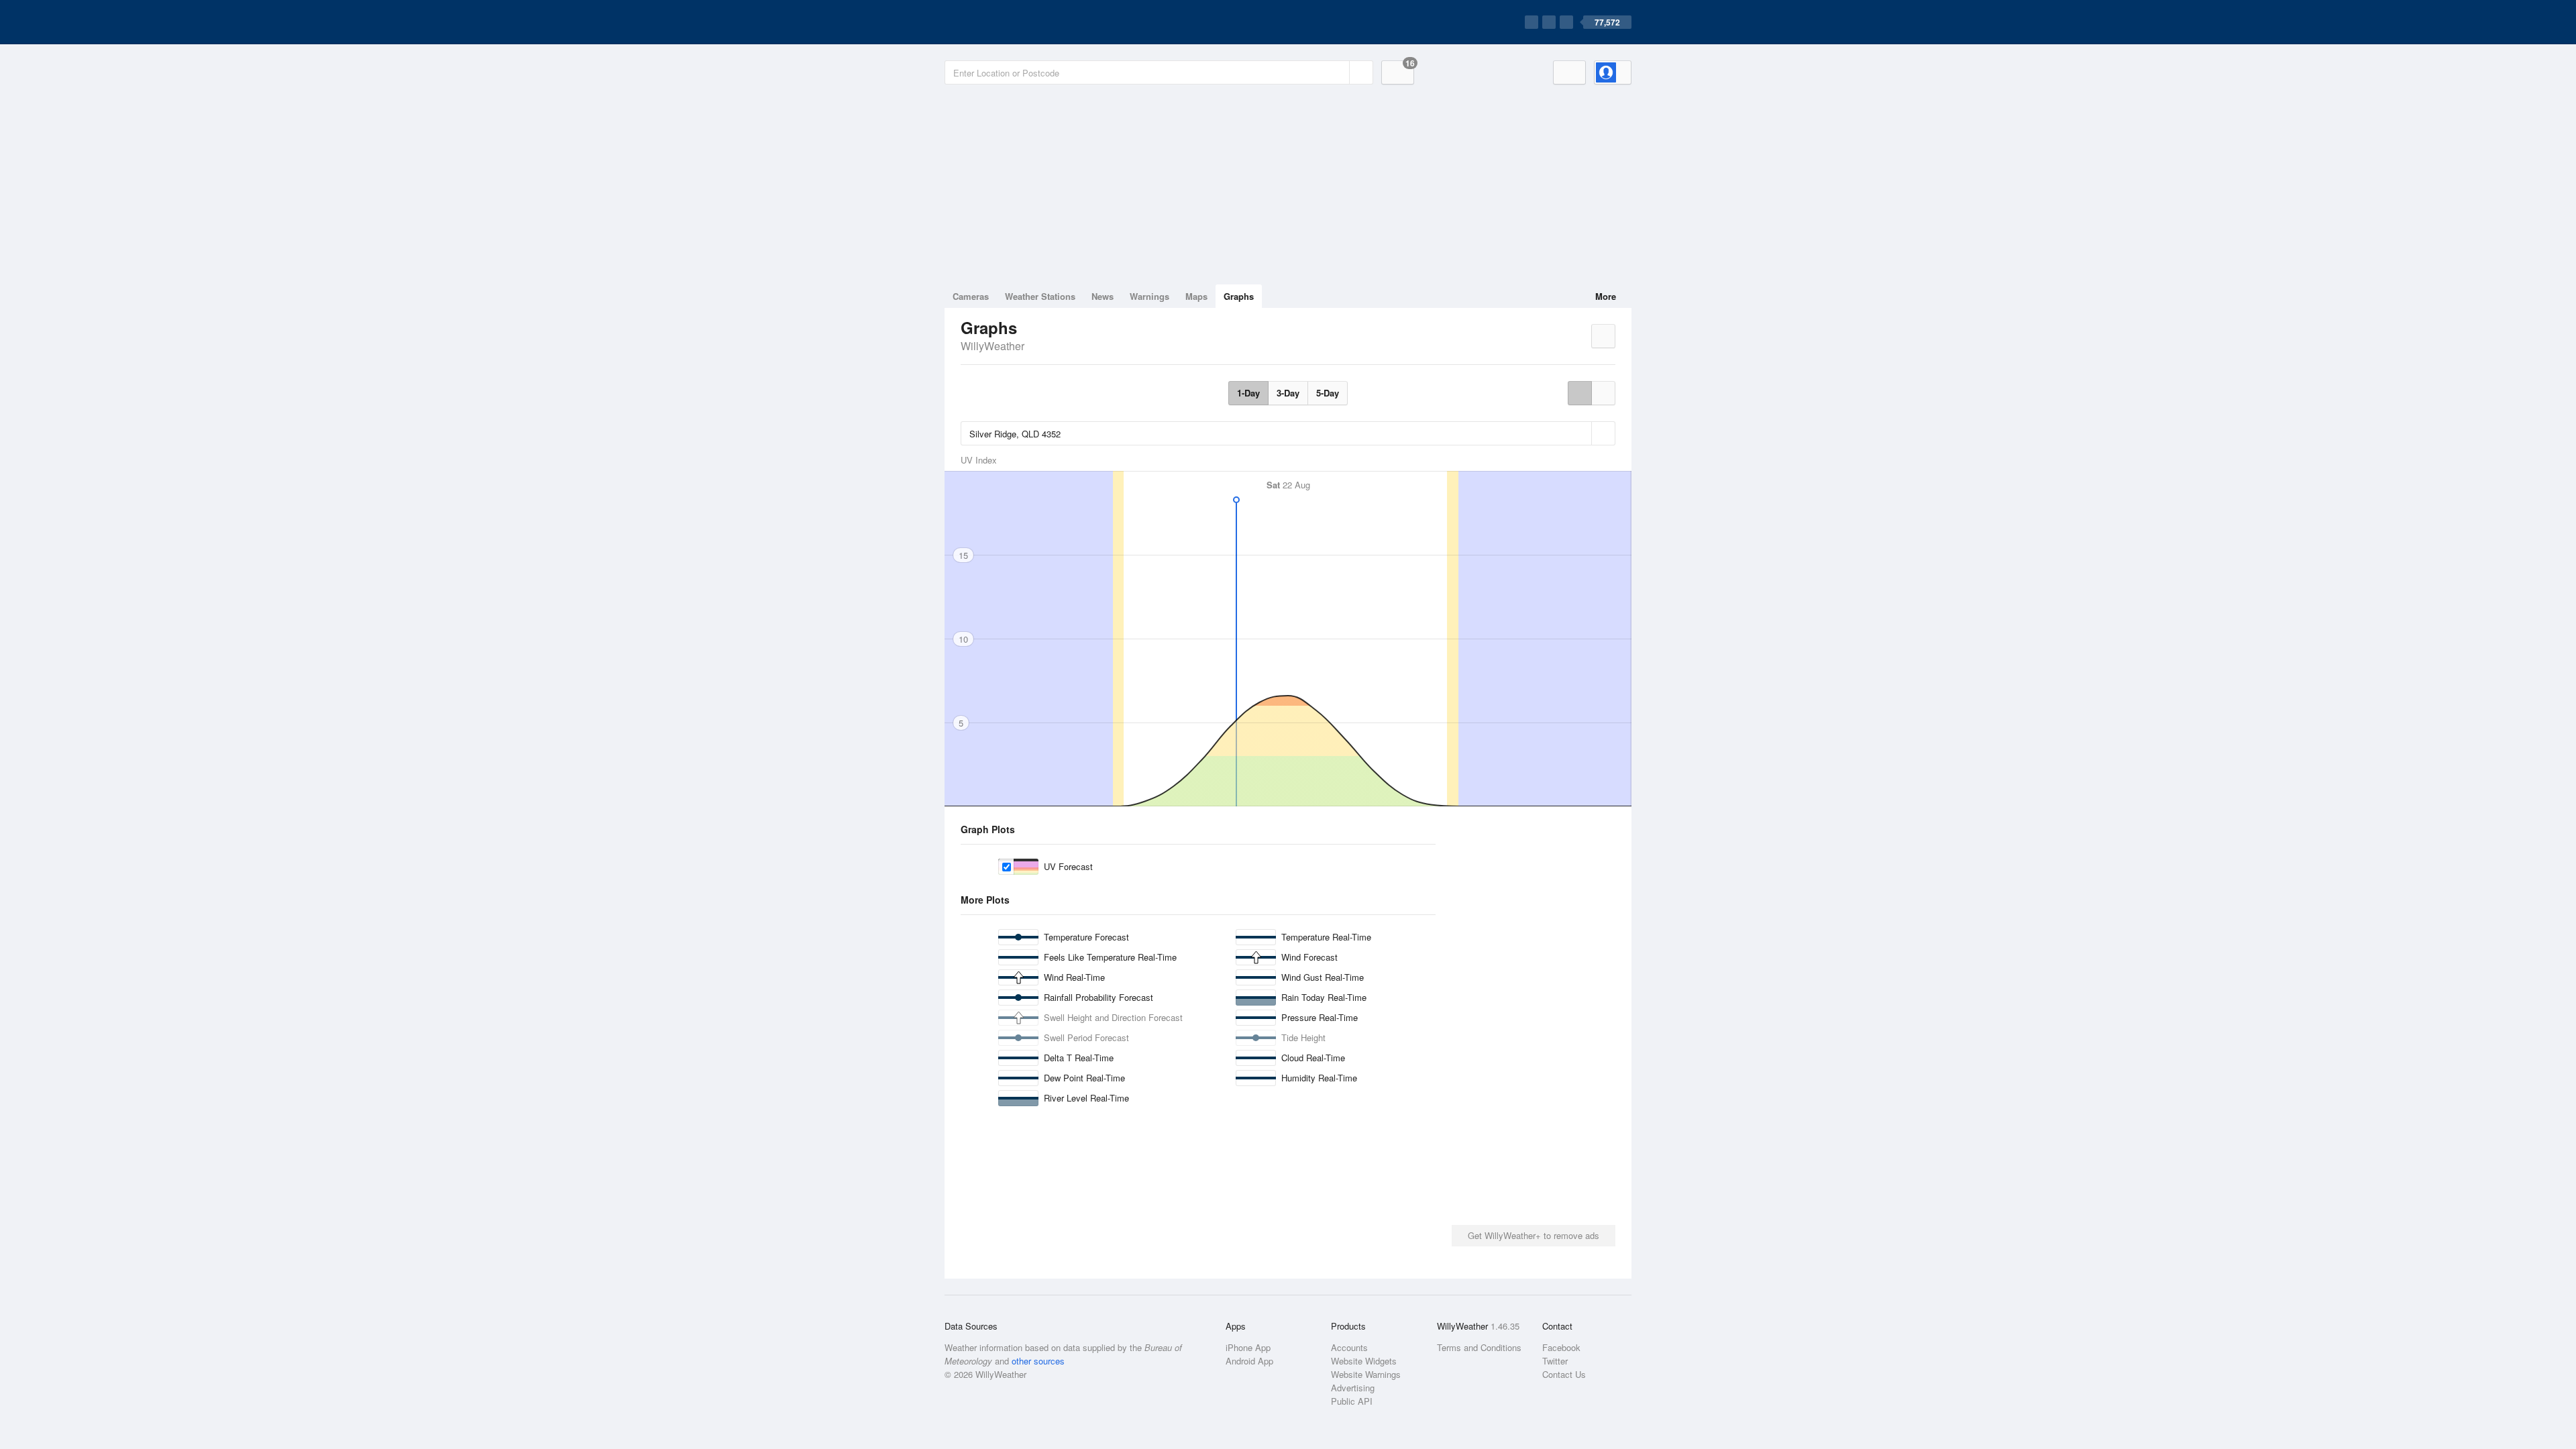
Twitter (1555, 1361)
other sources (1038, 1361)
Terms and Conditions (1479, 1347)
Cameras (971, 296)
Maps (1196, 296)
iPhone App (1248, 1347)
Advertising (1353, 1388)
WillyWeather (992, 346)
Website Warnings (1366, 1374)
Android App (1249, 1361)
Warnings (1149, 296)
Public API (1352, 1401)
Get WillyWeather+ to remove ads (1534, 1235)
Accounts (1349, 1347)
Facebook (1561, 1347)
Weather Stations (1040, 296)
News (1103, 296)
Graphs (1239, 296)
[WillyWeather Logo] (1008, 22)
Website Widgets (1364, 1361)
